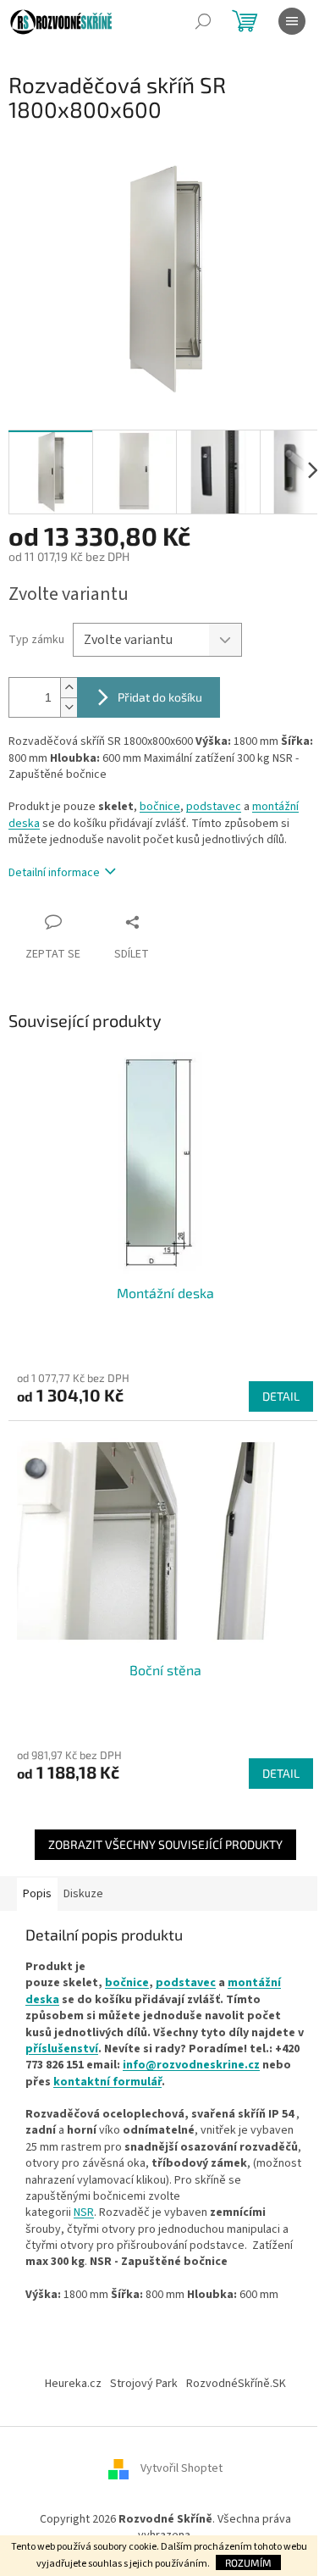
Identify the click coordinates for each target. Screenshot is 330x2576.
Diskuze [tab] (83, 1894)
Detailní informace (54, 873)
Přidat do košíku (160, 697)
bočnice (160, 807)
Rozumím (248, 2562)
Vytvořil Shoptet (181, 2468)
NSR (84, 2212)
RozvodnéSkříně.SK (236, 2384)
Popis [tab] (37, 1894)
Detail (281, 1396)
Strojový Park (144, 2384)
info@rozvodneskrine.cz (191, 2065)
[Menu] (292, 21)
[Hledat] (203, 21)
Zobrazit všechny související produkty (165, 1844)
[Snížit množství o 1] (69, 707)
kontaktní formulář (107, 2082)
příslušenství (62, 2049)
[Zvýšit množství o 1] (69, 688)
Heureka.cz (73, 2384)
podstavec (214, 807)
